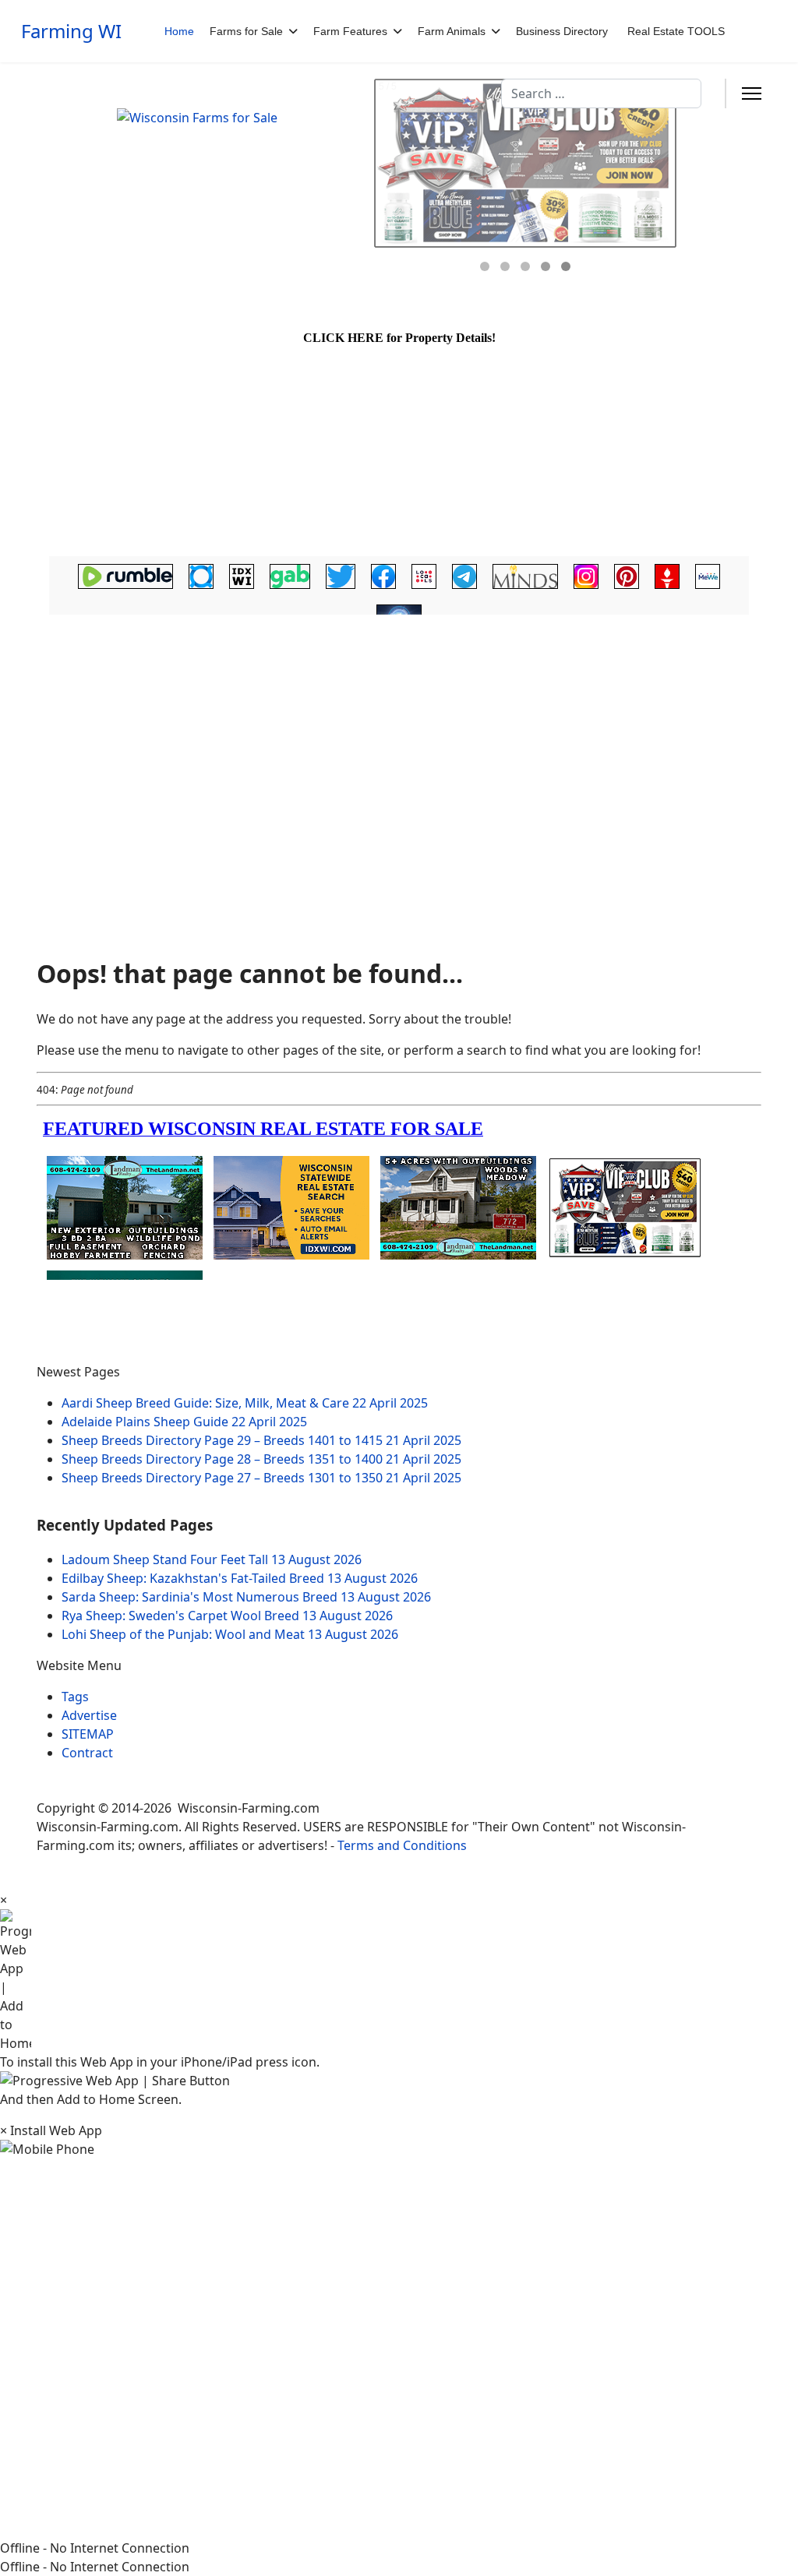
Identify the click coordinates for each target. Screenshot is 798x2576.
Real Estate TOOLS (676, 31)
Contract (87, 1753)
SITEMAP (88, 1734)
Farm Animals (452, 31)
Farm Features (350, 31)
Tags (75, 1697)
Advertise (89, 1715)
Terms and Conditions (402, 1845)
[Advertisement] (399, 744)
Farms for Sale (246, 31)
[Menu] (752, 93)
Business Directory (562, 31)
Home (179, 31)
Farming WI (71, 31)
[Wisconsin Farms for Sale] (234, 186)
